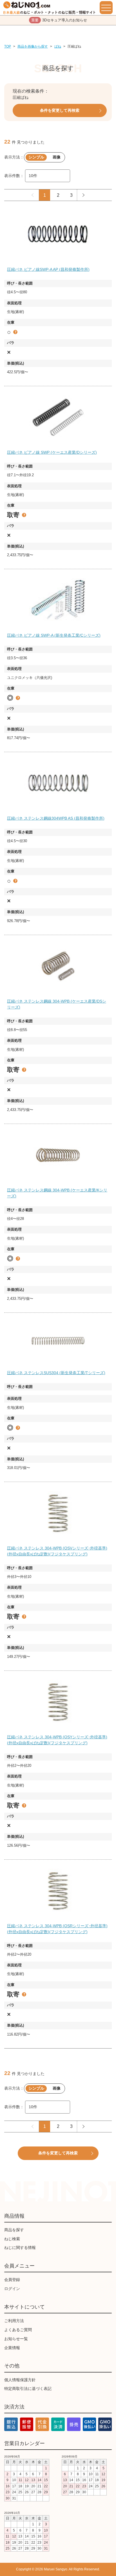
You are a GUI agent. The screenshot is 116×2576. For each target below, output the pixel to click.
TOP (8, 46)
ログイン (12, 2289)
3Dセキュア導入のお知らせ (59, 20)
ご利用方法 (14, 2321)
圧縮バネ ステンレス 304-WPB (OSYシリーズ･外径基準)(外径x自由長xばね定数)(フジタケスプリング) (57, 1740)
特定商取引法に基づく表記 (28, 2389)
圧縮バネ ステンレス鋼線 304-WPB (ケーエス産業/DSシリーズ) (57, 1004)
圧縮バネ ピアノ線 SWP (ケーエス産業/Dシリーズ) (52, 452)
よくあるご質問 (18, 2330)
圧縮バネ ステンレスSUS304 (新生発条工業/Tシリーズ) (56, 1373)
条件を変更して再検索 (60, 110)
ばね (58, 46)
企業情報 (12, 2348)
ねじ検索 (12, 2239)
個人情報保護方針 (20, 2380)
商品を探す (14, 2230)
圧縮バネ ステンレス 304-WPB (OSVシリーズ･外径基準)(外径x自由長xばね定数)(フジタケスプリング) (57, 1551)
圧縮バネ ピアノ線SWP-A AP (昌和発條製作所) (48, 269)
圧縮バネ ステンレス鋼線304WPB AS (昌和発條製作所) (56, 818)
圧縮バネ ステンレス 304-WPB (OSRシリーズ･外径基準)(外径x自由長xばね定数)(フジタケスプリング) (57, 1929)
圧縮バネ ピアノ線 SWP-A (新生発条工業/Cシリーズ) (54, 635)
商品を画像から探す (33, 46)
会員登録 (12, 2280)
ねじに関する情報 (20, 2248)
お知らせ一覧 (16, 2339)
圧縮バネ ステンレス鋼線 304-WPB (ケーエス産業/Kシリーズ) (57, 1193)
